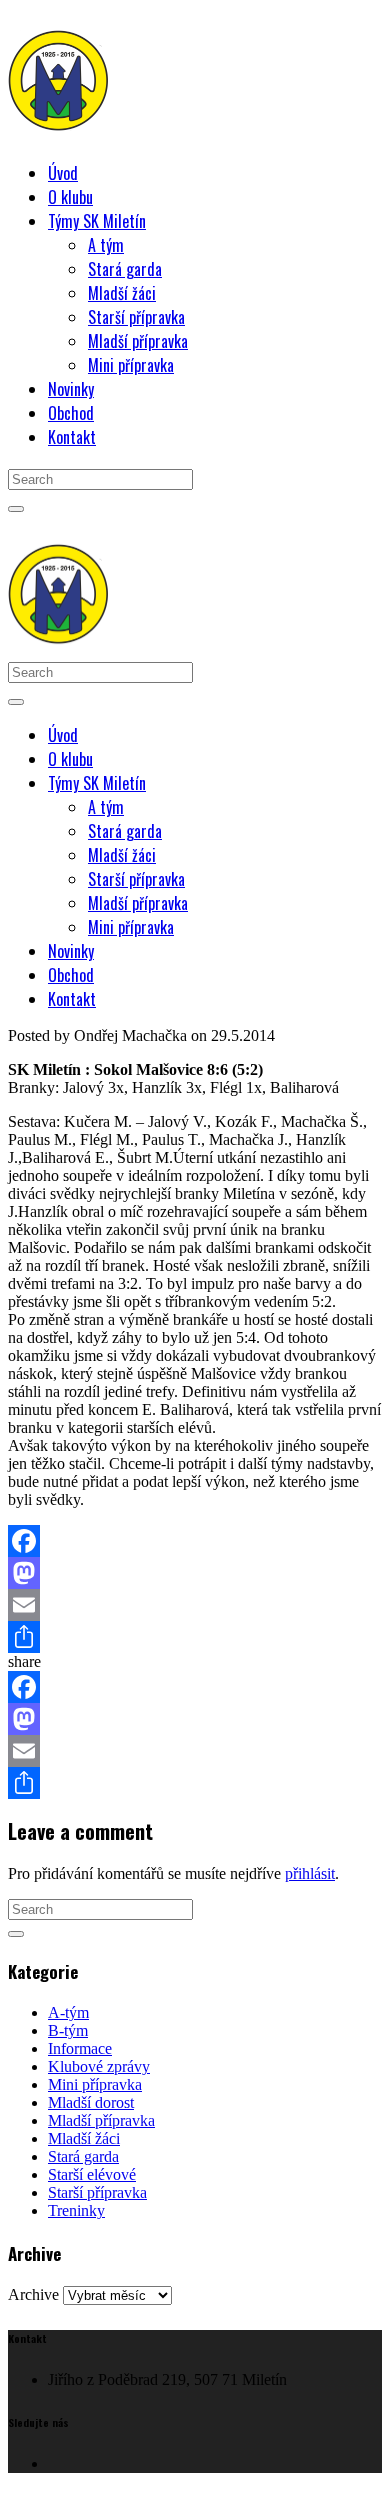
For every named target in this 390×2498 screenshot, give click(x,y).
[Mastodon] (195, 1573)
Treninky (76, 2210)
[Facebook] (195, 1541)
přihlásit (310, 1873)
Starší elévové (92, 2174)
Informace (80, 2048)
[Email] (195, 1605)
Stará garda (83, 2156)
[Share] (195, 1637)
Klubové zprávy (99, 2066)
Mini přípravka (95, 2084)
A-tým (68, 2012)
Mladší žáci (84, 2138)
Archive (33, 2294)
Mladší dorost (91, 2102)
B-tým (68, 2030)
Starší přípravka (97, 2192)
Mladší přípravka (101, 2120)
